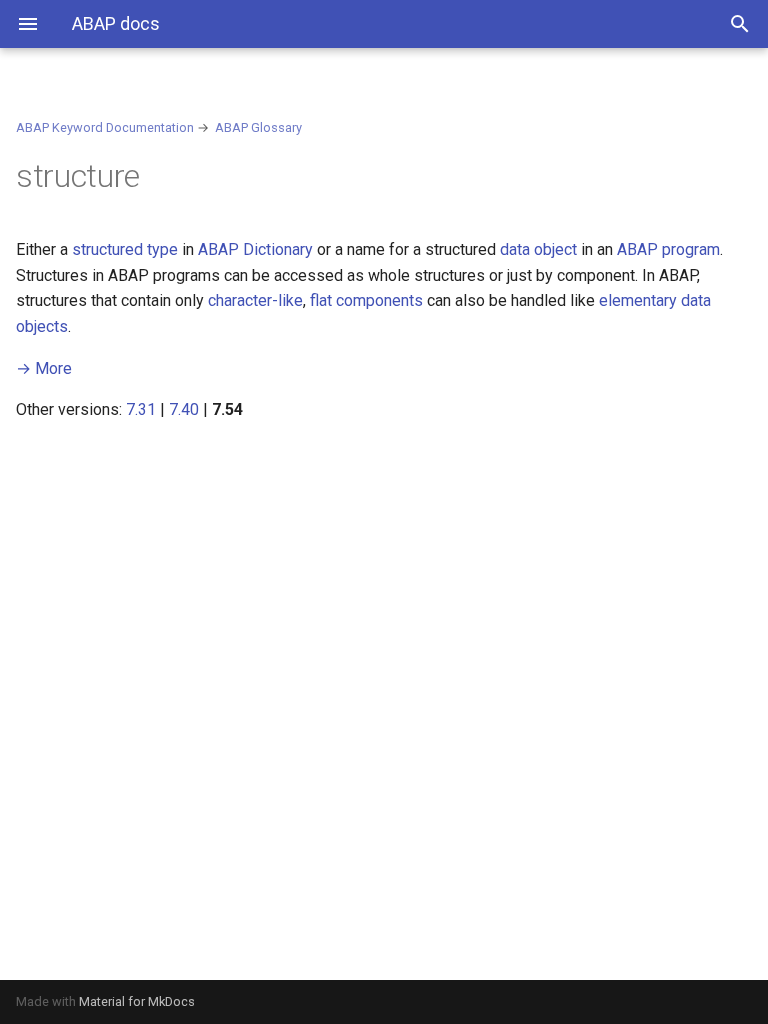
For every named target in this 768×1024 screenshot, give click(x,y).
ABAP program (668, 249)
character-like (255, 300)
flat (321, 300)
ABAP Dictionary (255, 249)
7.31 (141, 409)
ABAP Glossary (258, 127)
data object (538, 249)
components (379, 300)
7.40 (184, 409)
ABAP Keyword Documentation (105, 127)
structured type (125, 249)
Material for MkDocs (137, 1001)
